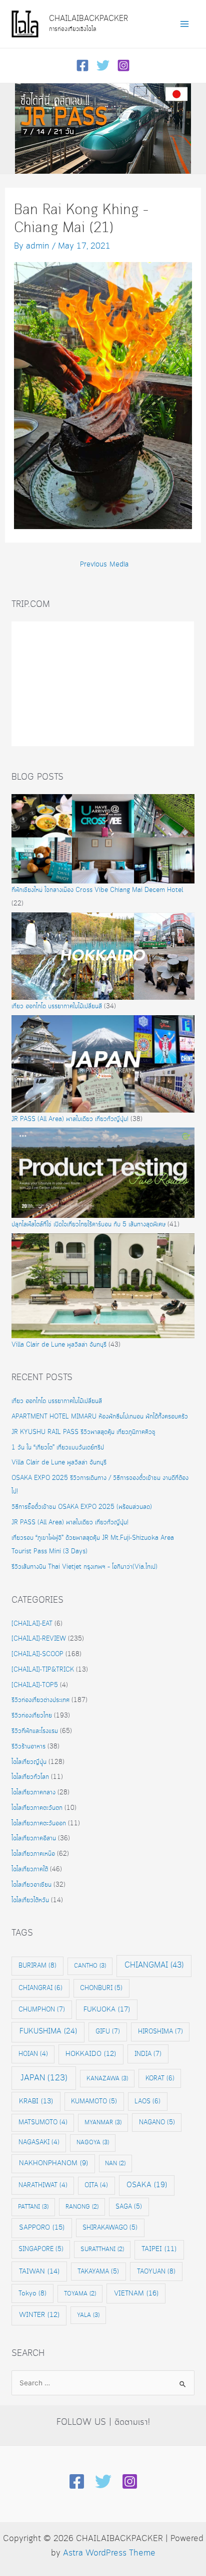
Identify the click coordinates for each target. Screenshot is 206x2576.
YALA (88, 2315)
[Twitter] (103, 65)
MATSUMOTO (43, 2123)
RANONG (82, 2207)
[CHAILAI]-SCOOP (37, 1654)
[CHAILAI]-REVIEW (39, 1639)
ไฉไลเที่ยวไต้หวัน (30, 1900)
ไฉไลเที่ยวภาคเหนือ (33, 1854)
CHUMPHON (42, 2009)
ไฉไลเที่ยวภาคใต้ (30, 1869)
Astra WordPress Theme (109, 2553)
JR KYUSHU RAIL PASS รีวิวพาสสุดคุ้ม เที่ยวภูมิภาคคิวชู (83, 1432)
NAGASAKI (39, 2143)
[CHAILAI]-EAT (32, 1624)
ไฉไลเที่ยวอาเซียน (31, 1885)
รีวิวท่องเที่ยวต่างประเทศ (40, 1700)
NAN (115, 2163)
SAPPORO (42, 2228)
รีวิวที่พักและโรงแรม (35, 1731)
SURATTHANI (102, 2249)
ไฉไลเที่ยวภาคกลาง (33, 1793)
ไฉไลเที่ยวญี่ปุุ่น (29, 1762)
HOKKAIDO (91, 2054)
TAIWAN (39, 2272)
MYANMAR (103, 2123)
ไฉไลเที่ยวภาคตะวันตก (37, 1808)
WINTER (39, 2315)
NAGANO (157, 2122)
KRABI (36, 2101)
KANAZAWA (107, 2079)
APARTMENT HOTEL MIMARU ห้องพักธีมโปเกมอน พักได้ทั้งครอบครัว (100, 1417)
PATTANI (33, 2207)
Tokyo (32, 2293)
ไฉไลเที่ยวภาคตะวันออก (39, 1824)
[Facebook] (82, 65)
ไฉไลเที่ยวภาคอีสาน (34, 1839)
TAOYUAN (156, 2272)
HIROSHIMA (160, 2031)
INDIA (148, 2054)
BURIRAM (37, 1966)
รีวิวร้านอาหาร (28, 1747)
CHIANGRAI (40, 1988)
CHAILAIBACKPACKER (88, 19)
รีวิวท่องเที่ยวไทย (32, 1716)
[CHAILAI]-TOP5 (35, 1685)
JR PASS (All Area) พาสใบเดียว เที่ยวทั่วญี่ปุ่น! (70, 1119)
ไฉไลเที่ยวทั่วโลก (30, 1777)
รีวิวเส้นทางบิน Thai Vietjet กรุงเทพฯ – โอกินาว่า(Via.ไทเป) (84, 1567)
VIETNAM (136, 2293)
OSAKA (147, 2185)
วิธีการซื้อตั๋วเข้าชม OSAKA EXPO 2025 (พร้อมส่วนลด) (82, 1507)
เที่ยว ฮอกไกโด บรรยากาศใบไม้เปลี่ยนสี (57, 1006)
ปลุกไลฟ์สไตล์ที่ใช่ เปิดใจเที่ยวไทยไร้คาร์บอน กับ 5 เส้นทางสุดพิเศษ (88, 1225)
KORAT (160, 2078)
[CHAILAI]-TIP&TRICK (43, 1670)
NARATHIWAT (43, 2185)
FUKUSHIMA (48, 2031)
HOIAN (33, 2054)
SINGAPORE (41, 2249)
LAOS (147, 2101)
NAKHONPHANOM (53, 2163)
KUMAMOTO (94, 2101)
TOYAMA (80, 2294)
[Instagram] (123, 65)
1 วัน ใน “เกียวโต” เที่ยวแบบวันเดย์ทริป (58, 1448)
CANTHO (90, 1966)
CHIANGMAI (154, 1965)
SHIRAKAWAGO (110, 2228)
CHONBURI (101, 1988)
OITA (96, 2185)
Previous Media (104, 565)
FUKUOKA (107, 2009)
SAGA (129, 2207)
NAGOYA (93, 2143)
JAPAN (44, 2078)
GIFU (108, 2031)
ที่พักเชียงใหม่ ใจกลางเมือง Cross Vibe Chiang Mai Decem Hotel (97, 890)
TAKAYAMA (98, 2272)
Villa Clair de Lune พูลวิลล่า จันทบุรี (59, 1345)
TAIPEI (159, 2249)
